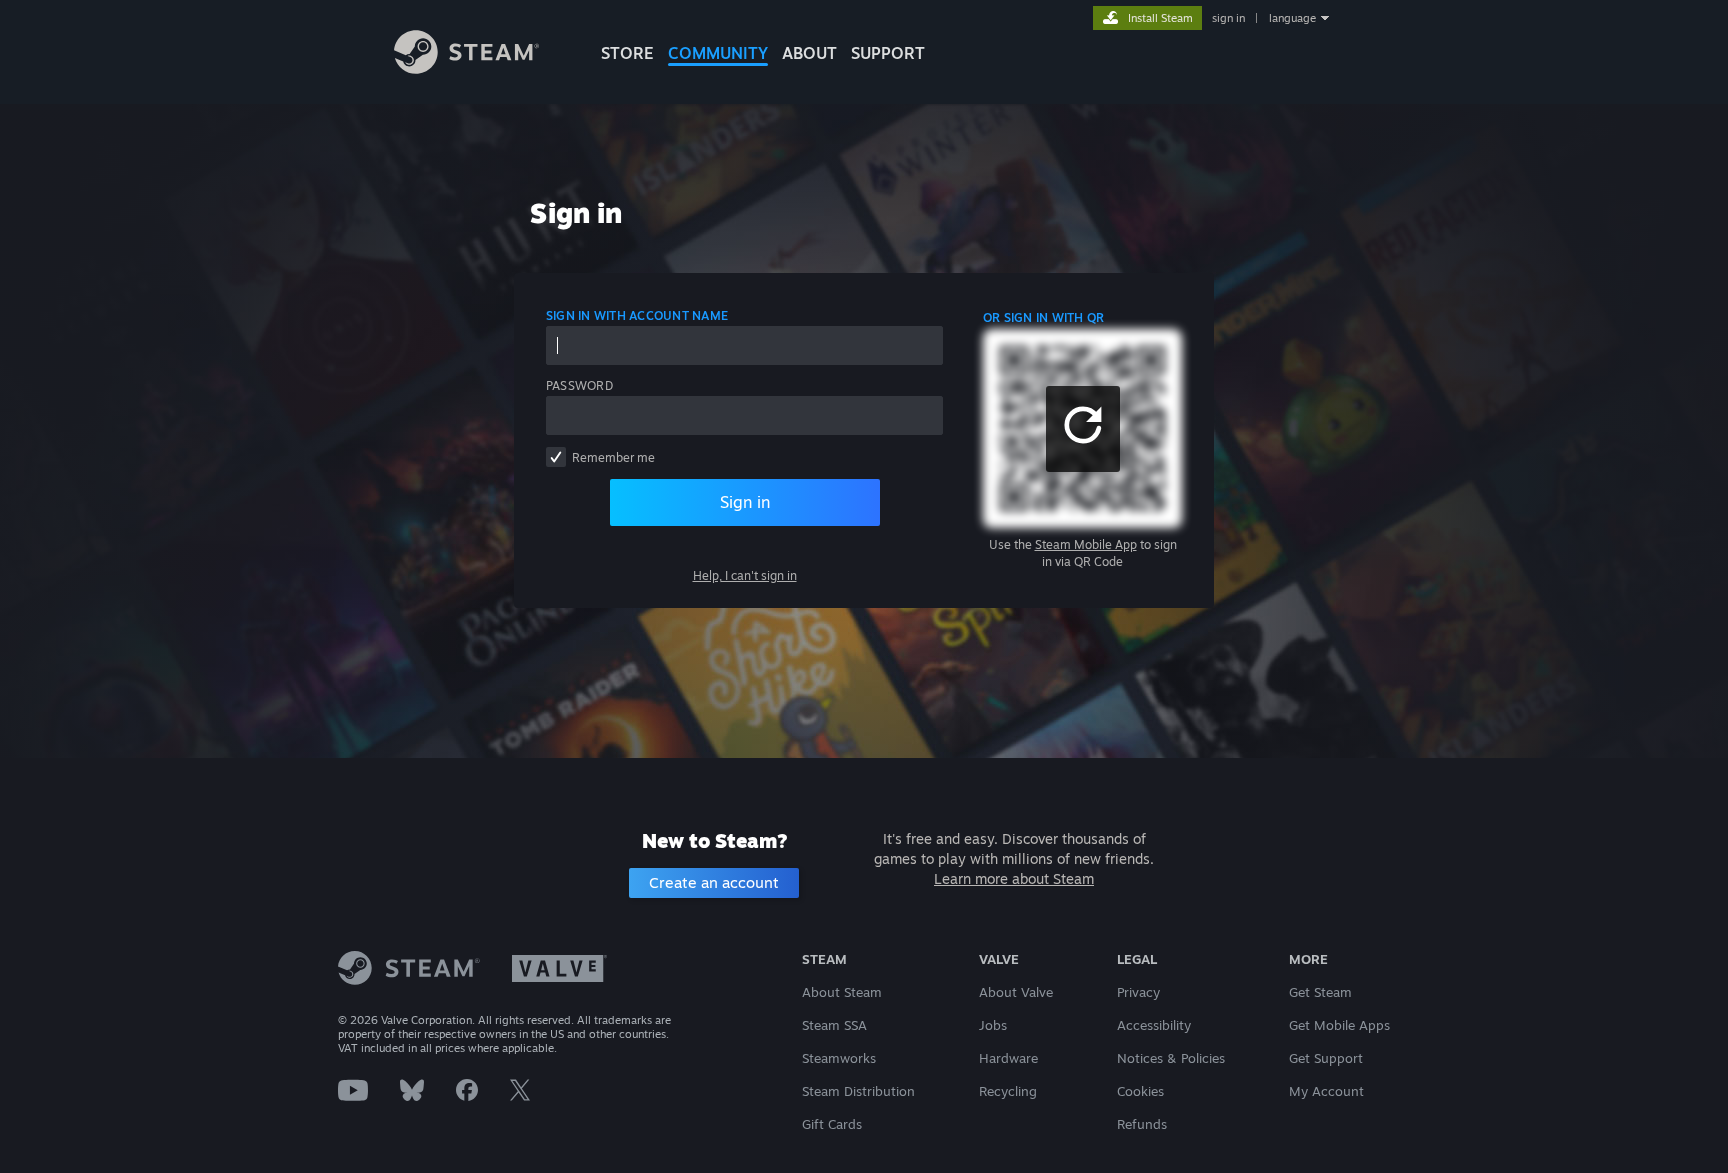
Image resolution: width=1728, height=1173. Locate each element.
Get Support (1326, 1058)
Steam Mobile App (1086, 544)
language (1292, 18)
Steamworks (839, 1058)
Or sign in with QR (1043, 317)
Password (579, 385)
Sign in (745, 502)
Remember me (613, 457)
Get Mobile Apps (1339, 1025)
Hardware (1008, 1058)
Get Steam (1320, 992)
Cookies (1140, 1091)
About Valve (1016, 992)
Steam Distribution (858, 1091)
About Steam (842, 992)
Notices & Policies (1171, 1058)
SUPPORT (888, 53)
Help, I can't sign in (745, 575)
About (809, 53)
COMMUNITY (718, 53)
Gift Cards (832, 1124)
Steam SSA (834, 1025)
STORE (627, 53)
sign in (1228, 18)
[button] (1083, 429)
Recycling (1008, 1091)
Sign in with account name (637, 315)
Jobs (993, 1025)
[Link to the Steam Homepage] (466, 68)
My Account (1326, 1091)
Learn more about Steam (1014, 878)
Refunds (1142, 1124)
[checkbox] (556, 457)
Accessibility (1154, 1025)
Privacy (1138, 992)
